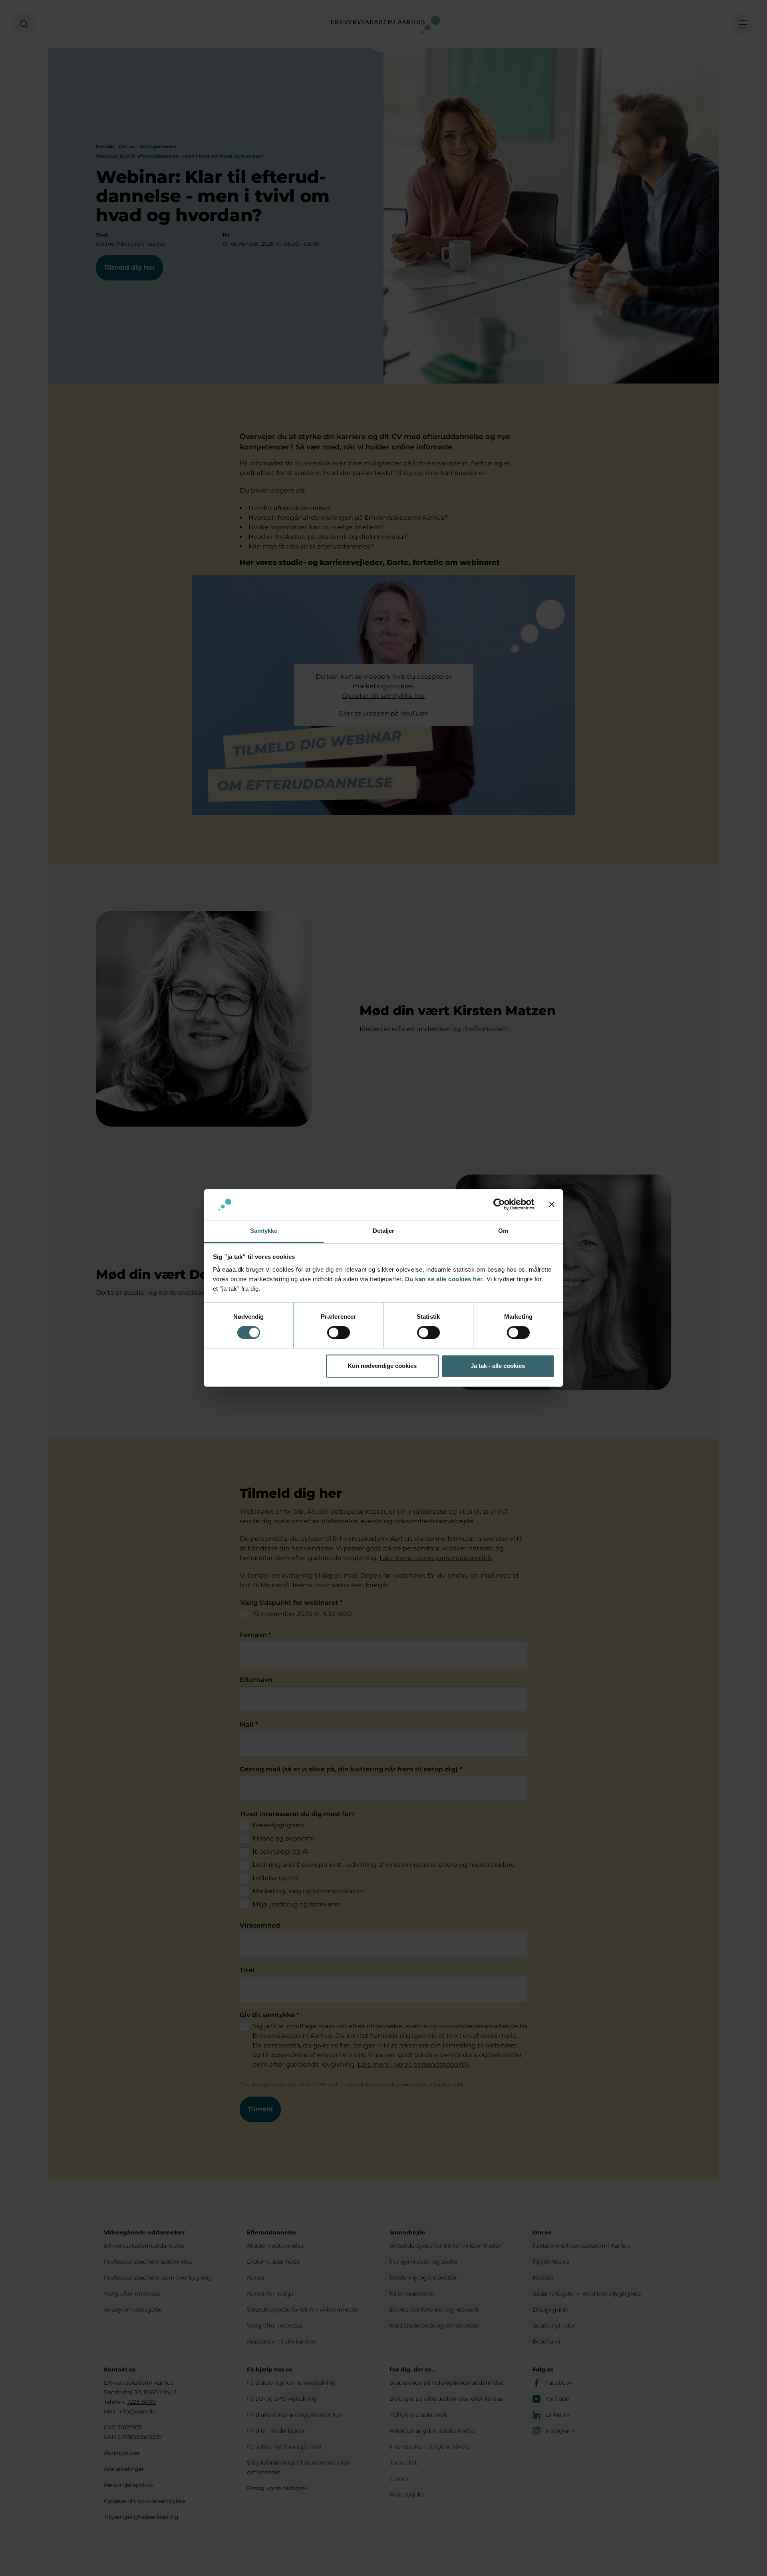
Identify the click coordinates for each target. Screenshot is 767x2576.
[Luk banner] (552, 1205)
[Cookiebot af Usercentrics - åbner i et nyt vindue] (499, 1205)
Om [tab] (503, 1231)
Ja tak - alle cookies (498, 1366)
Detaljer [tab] (384, 1231)
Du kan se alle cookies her (444, 1279)
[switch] (339, 1333)
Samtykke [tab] (264, 1231)
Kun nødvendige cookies (382, 1366)
